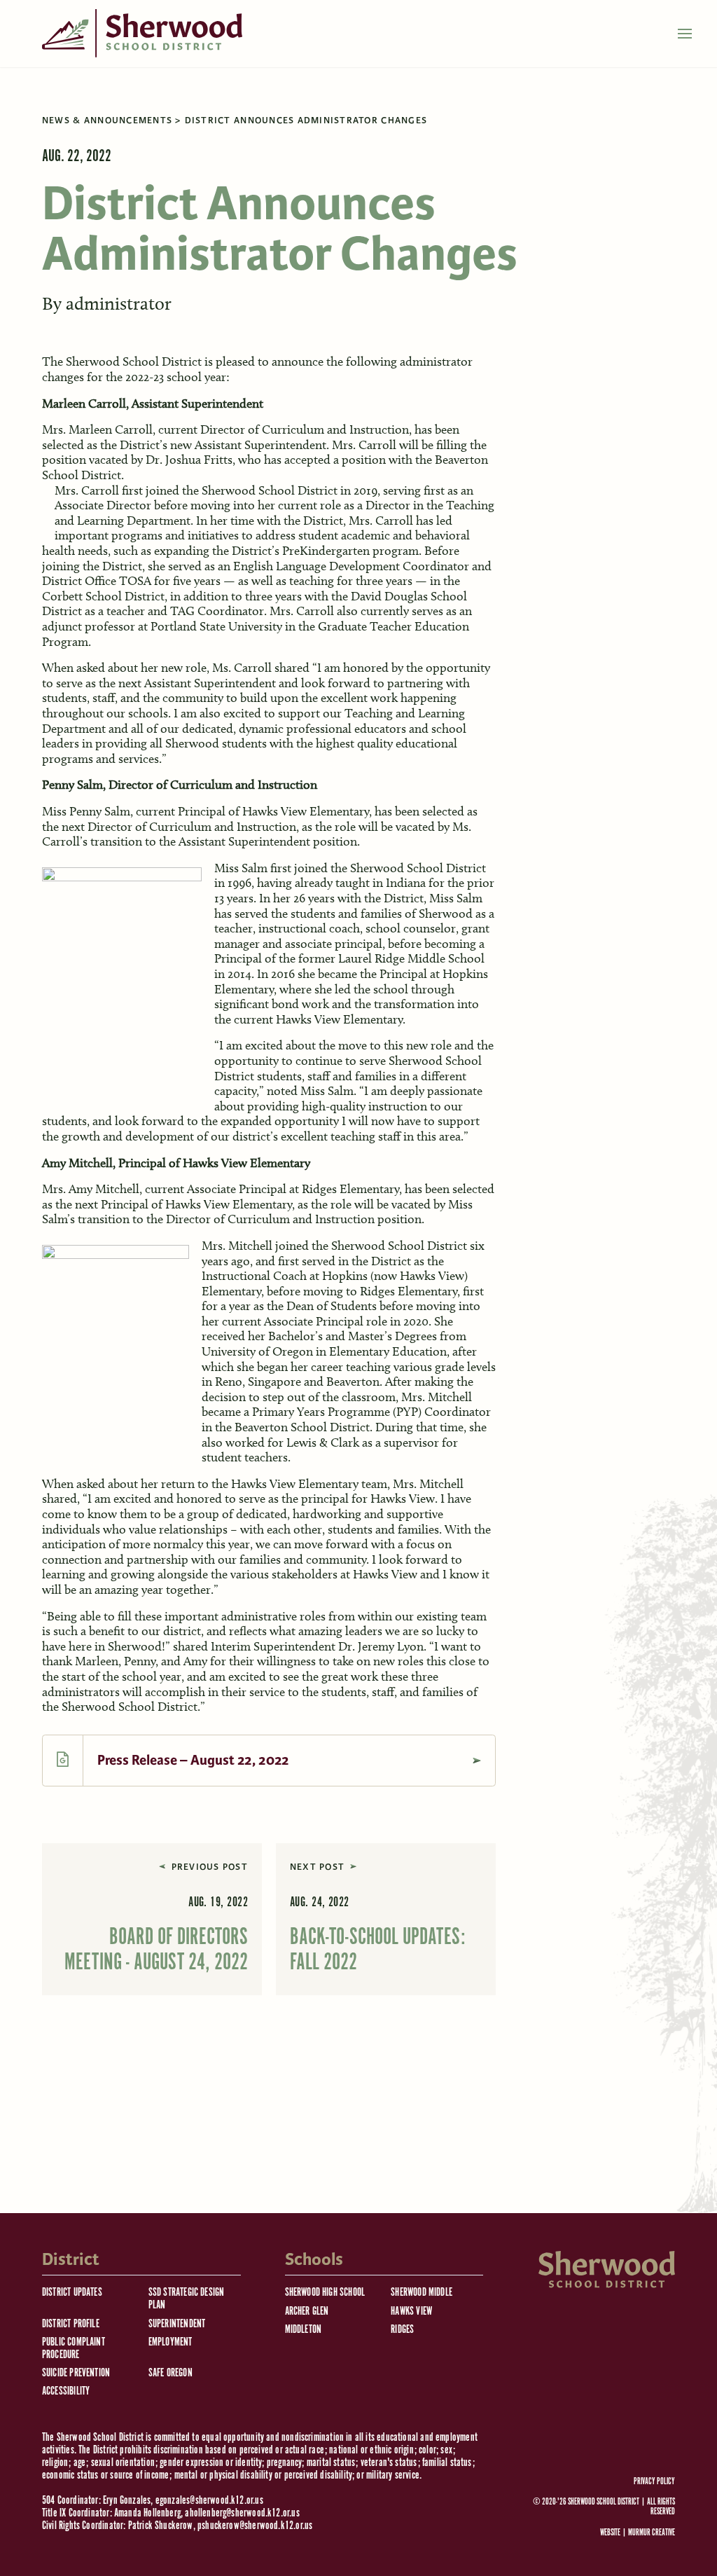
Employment (170, 2342)
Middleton (304, 2330)
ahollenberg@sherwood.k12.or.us (242, 2513)
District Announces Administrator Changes (306, 120)
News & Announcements (107, 120)
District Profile (71, 2324)
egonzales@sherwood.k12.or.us (209, 2501)
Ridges (402, 2330)
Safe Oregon (170, 2373)
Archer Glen (307, 2312)
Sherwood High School (325, 2293)
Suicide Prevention (76, 2373)
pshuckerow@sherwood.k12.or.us (255, 2526)
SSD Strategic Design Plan (187, 2299)
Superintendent (177, 2324)
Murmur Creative (652, 2533)
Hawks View (411, 2312)
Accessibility (66, 2391)
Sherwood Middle (422, 2293)
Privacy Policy (654, 2482)
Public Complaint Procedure (74, 2349)
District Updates (72, 2293)
